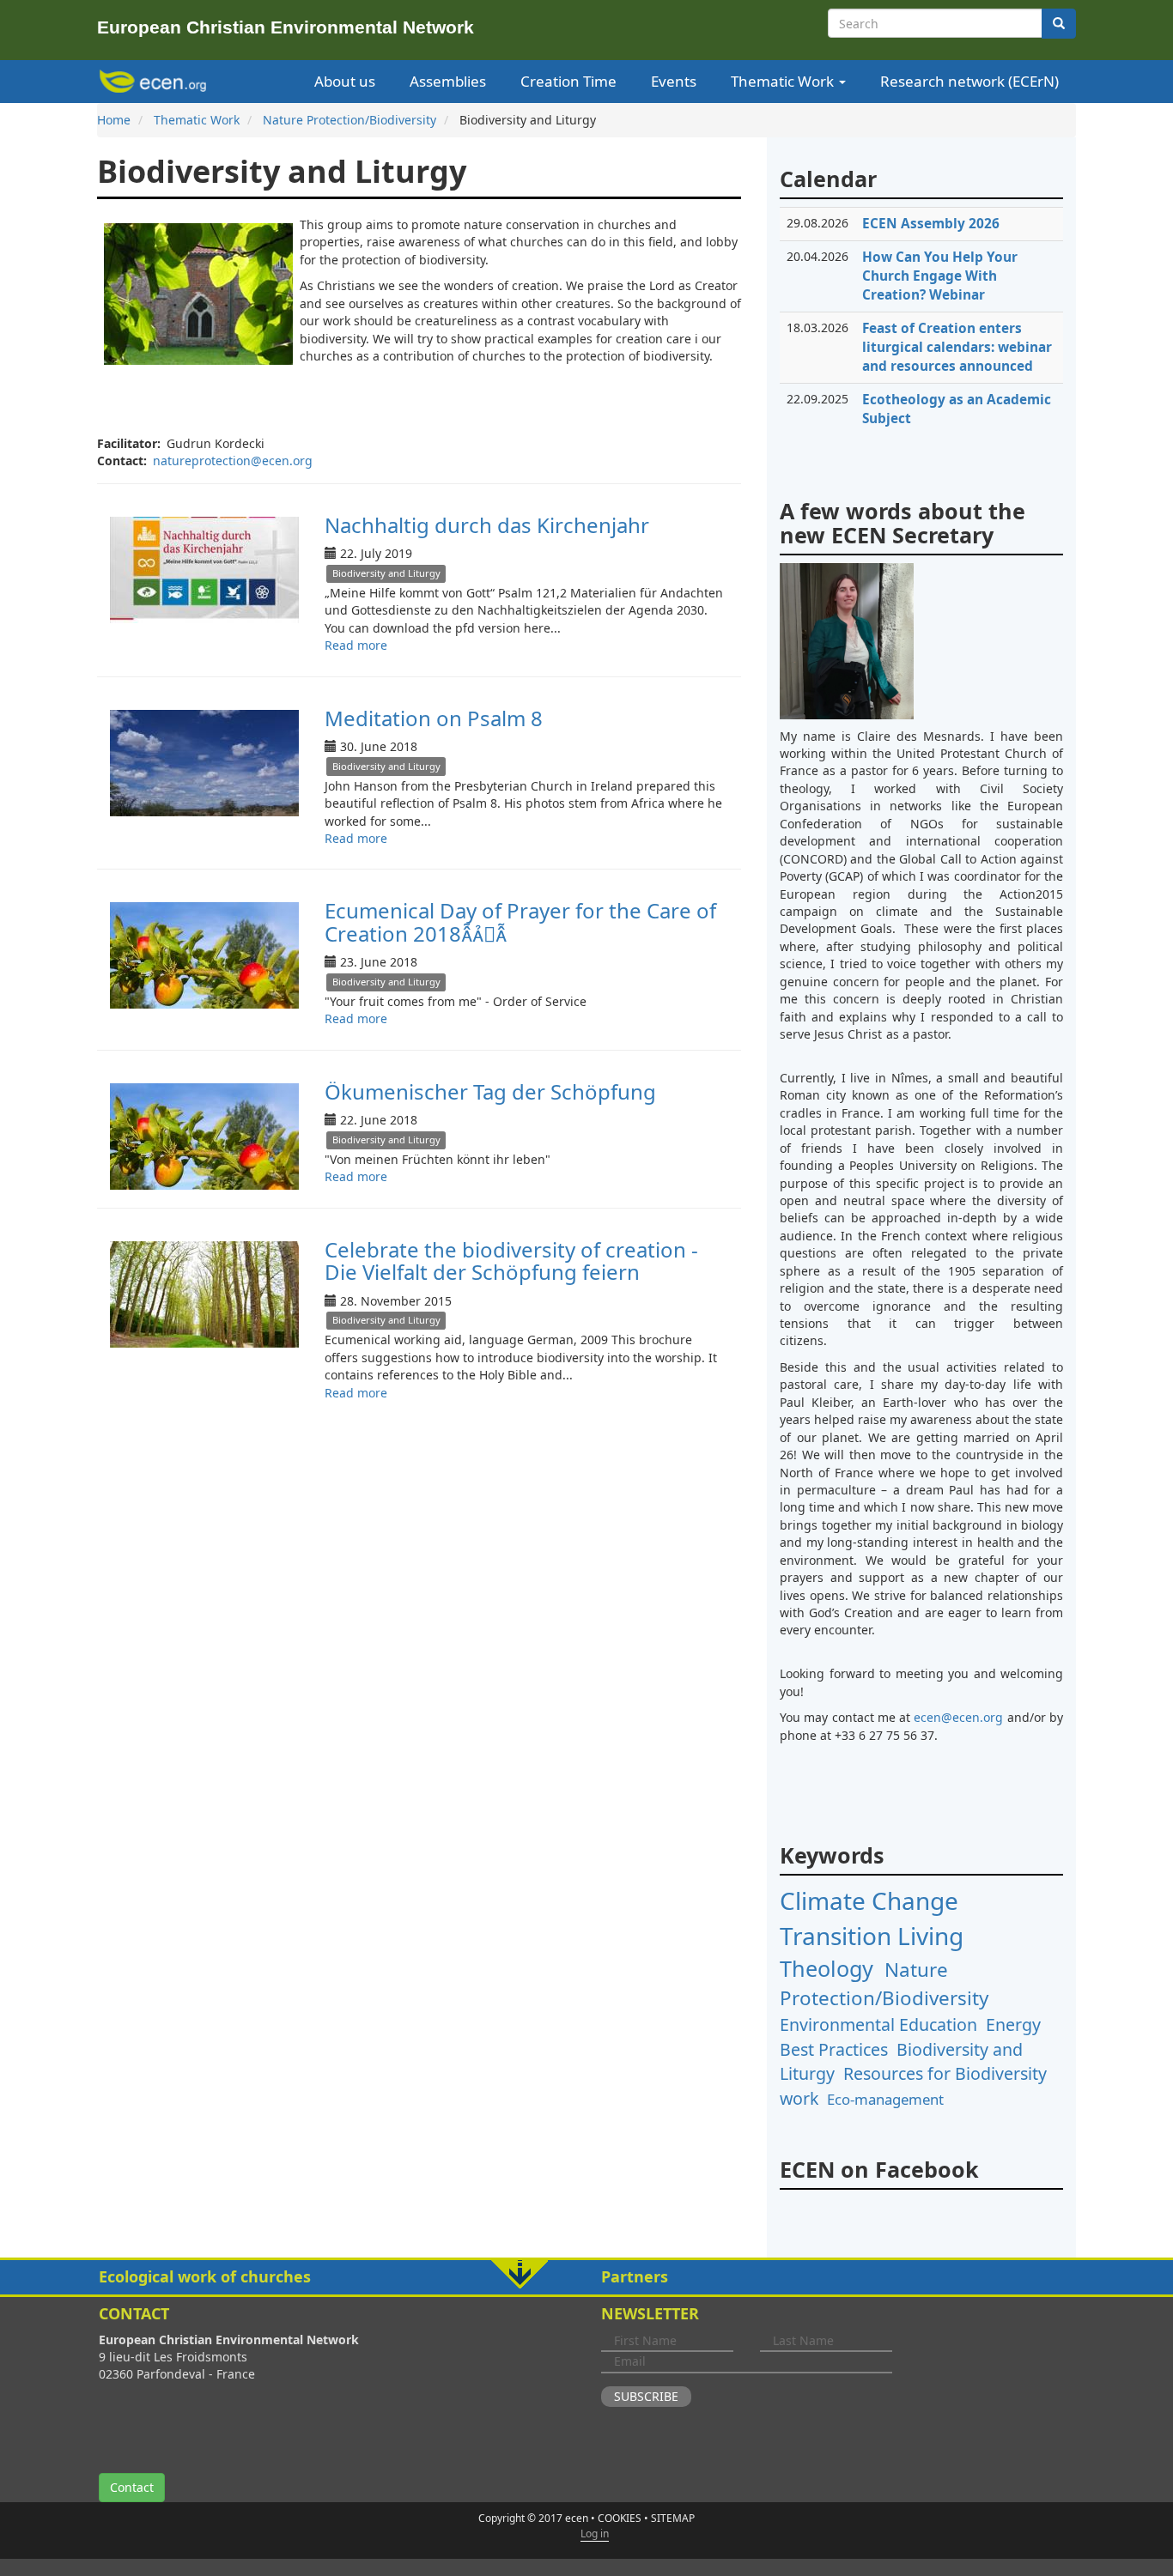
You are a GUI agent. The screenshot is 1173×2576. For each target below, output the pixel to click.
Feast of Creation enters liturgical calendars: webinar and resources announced (957, 347)
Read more (356, 645)
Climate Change (869, 1900)
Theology (827, 1968)
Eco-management (885, 2099)
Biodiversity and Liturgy (386, 573)
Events (674, 81)
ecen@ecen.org (958, 1717)
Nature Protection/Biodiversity (349, 120)
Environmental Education (878, 2024)
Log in (595, 2534)
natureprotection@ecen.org (233, 461)
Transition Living (872, 1936)
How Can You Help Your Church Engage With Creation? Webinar (940, 276)
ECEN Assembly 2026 (931, 224)
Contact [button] (132, 2487)
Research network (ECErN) (969, 81)
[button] (586, 2277)
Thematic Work (784, 81)
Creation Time (568, 81)
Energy (1013, 2024)
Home (114, 120)
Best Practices (834, 2049)
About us (345, 81)
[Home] (156, 82)
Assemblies (448, 81)
